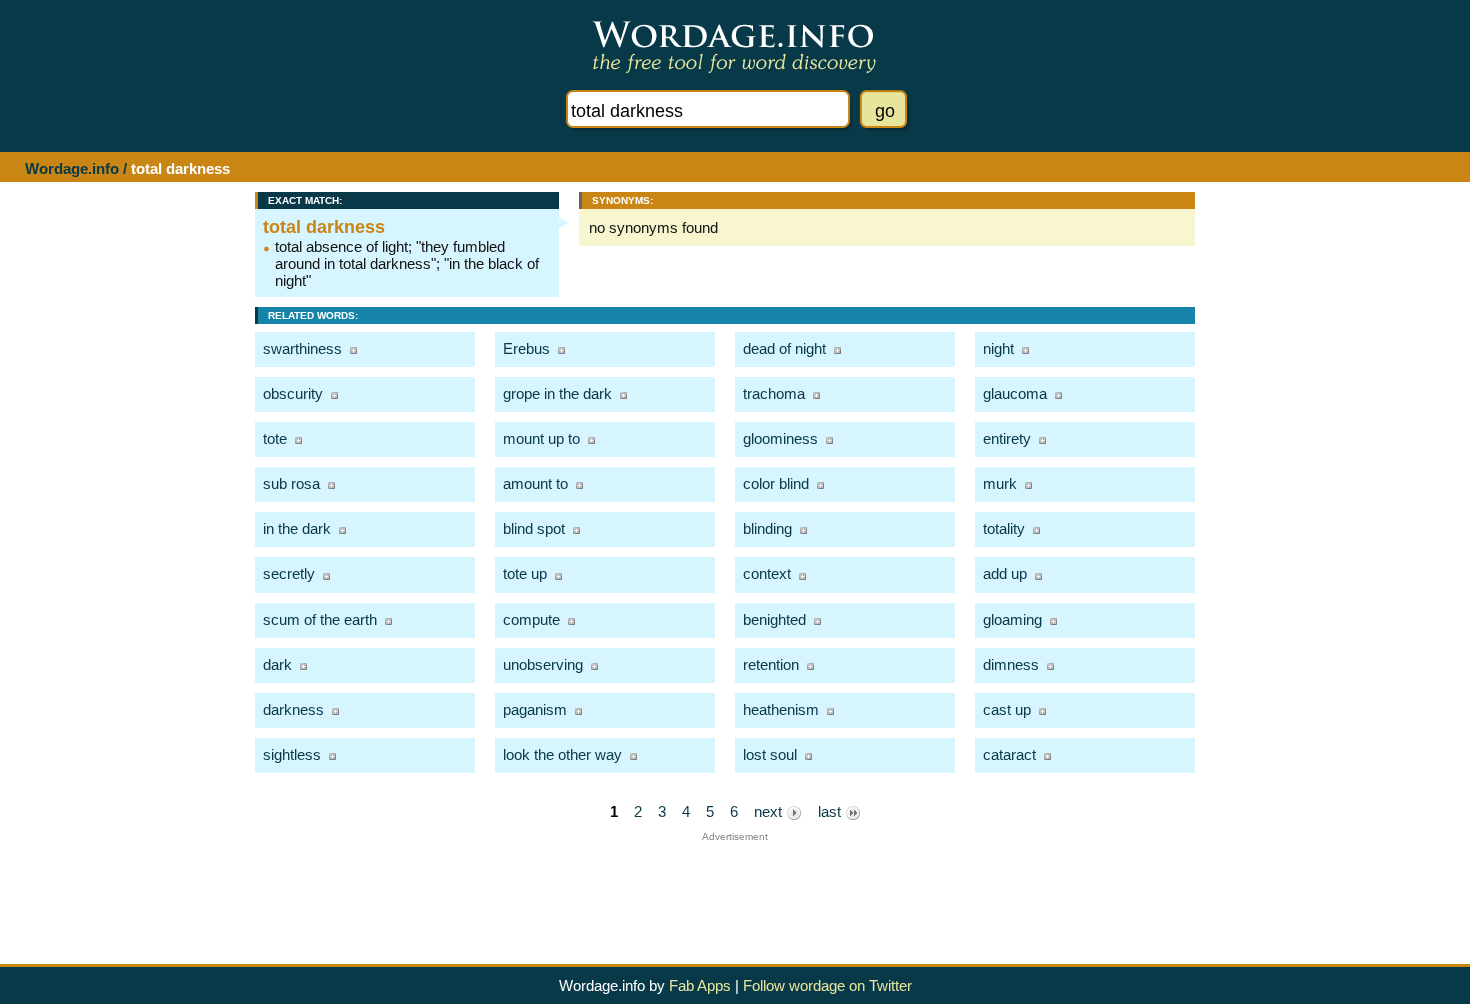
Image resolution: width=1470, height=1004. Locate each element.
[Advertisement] (735, 887)
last (831, 811)
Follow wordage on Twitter (827, 985)
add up (1005, 573)
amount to (535, 483)
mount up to (541, 438)
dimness (1011, 664)
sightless (292, 754)
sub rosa (291, 483)
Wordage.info (72, 168)
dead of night (784, 348)
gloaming (1012, 619)
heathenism (781, 709)
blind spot (534, 528)
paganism (535, 709)
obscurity (293, 393)
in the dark (297, 528)
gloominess (780, 438)
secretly (289, 573)
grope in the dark (557, 393)
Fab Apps (700, 985)
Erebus (526, 348)
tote (275, 438)
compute (531, 619)
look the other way (562, 754)
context (767, 573)
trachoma (774, 393)
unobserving (543, 664)
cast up (1007, 709)
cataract (1009, 754)
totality (1004, 528)
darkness (293, 709)
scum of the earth (320, 619)
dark (277, 664)
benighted (774, 619)
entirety (1007, 438)
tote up (525, 573)
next (770, 811)
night (998, 348)
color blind (776, 483)
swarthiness (302, 348)
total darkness (324, 227)
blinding (767, 528)
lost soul (770, 754)
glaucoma (1015, 393)
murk (1000, 483)
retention (771, 664)
